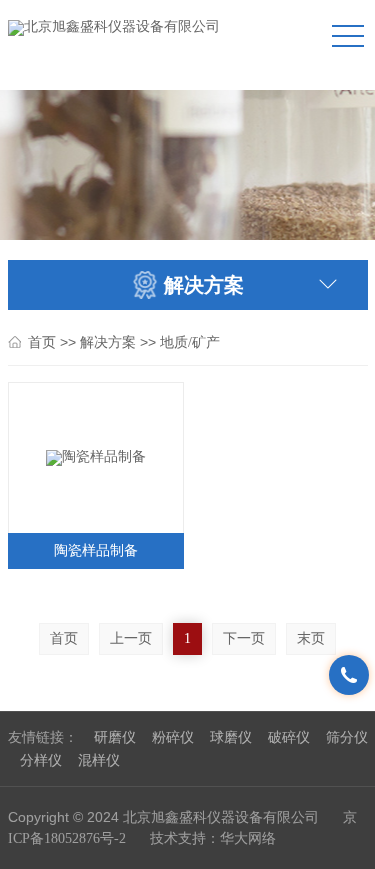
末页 (311, 638)
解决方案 (108, 342)
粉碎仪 (173, 737)
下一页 (244, 638)
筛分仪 (347, 737)
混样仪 (99, 760)
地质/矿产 (190, 342)
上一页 (131, 638)
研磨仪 (115, 737)
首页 (42, 342)
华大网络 (248, 838)
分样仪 (41, 760)
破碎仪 (289, 737)
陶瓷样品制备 (96, 550)
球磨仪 (231, 737)
